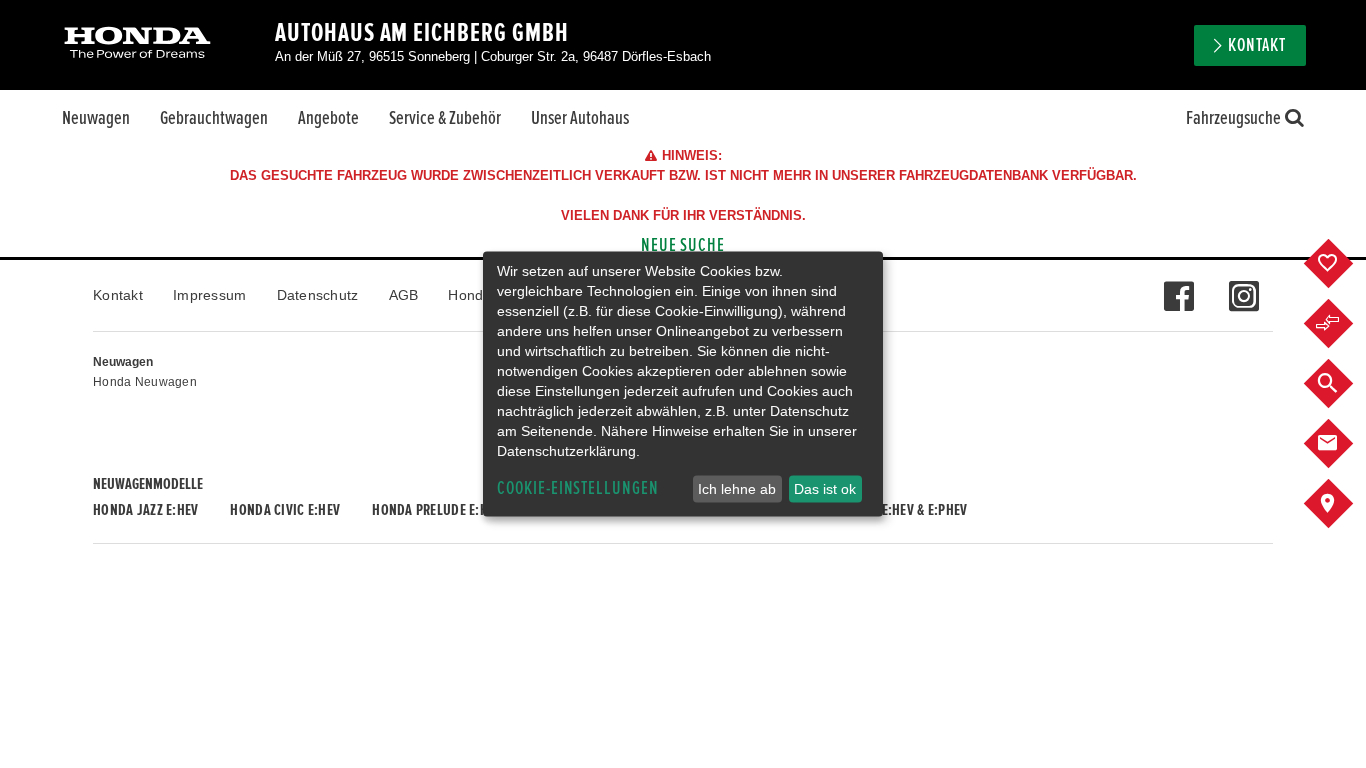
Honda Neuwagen (145, 382)
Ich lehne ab (737, 489)
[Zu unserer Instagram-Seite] (1243, 286)
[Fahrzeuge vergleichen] (1343, 324)
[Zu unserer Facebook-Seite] (1178, 286)
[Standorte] (1343, 504)
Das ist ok (825, 489)
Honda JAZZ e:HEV (145, 510)
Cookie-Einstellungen (578, 488)
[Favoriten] (1343, 264)
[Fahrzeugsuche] (1343, 384)
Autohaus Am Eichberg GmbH (422, 33)
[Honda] (137, 44)
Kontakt (118, 295)
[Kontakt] (1343, 444)
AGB (404, 295)
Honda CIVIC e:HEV (285, 510)
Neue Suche (683, 245)
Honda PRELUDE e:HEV (436, 510)
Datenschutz (318, 295)
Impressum (210, 295)
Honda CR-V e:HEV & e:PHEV (888, 510)
